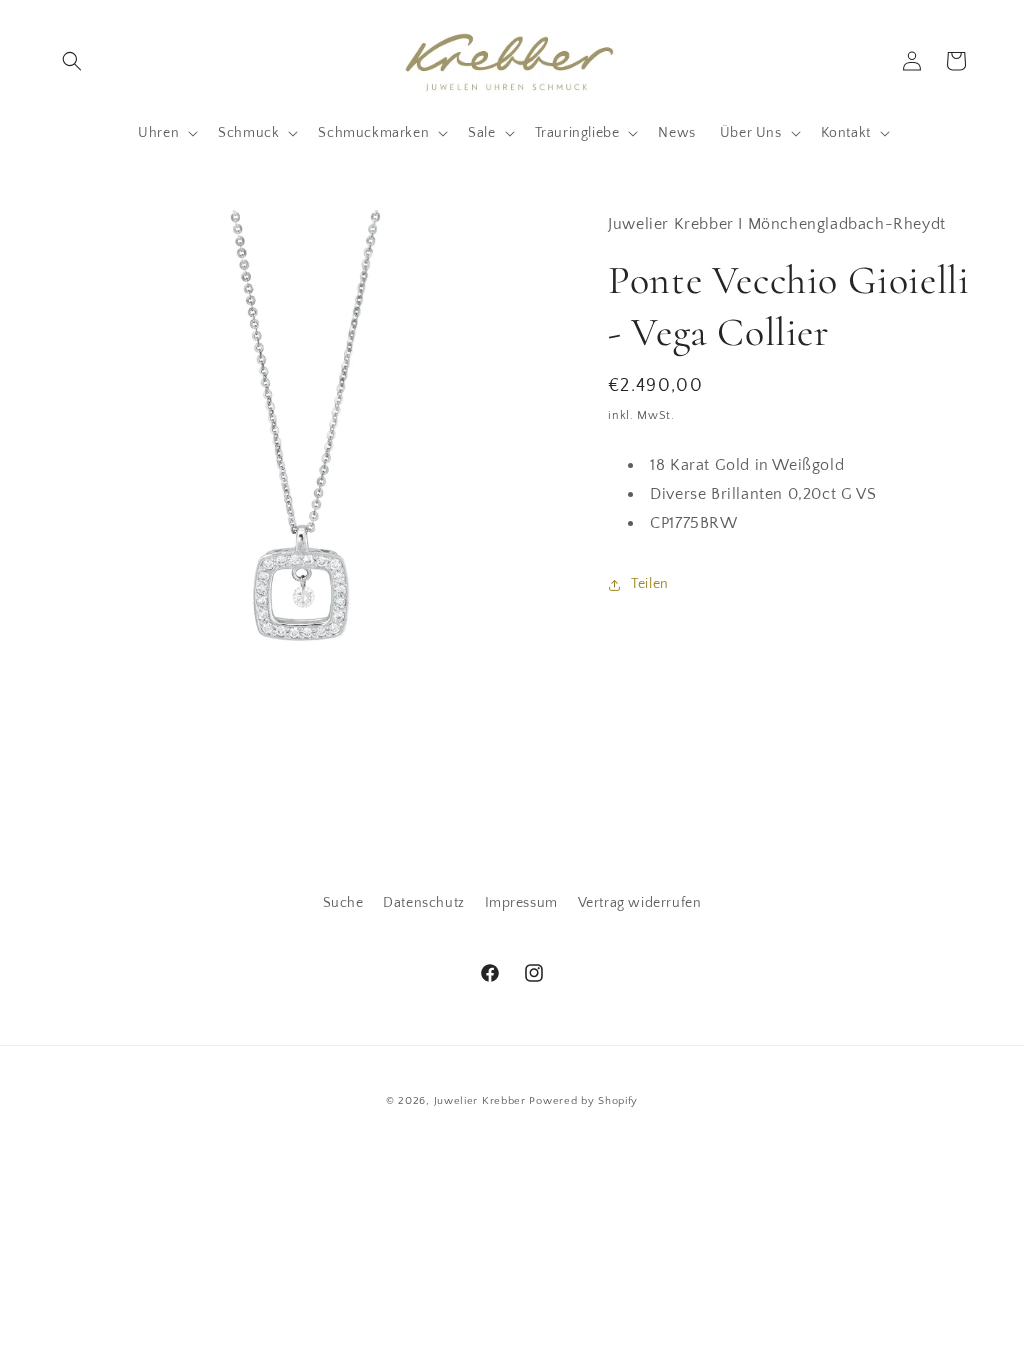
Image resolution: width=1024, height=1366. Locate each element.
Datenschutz (424, 903)
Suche (343, 903)
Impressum (521, 903)
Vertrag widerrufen (640, 903)
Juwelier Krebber (482, 1101)
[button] (72, 61)
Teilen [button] (650, 584)
